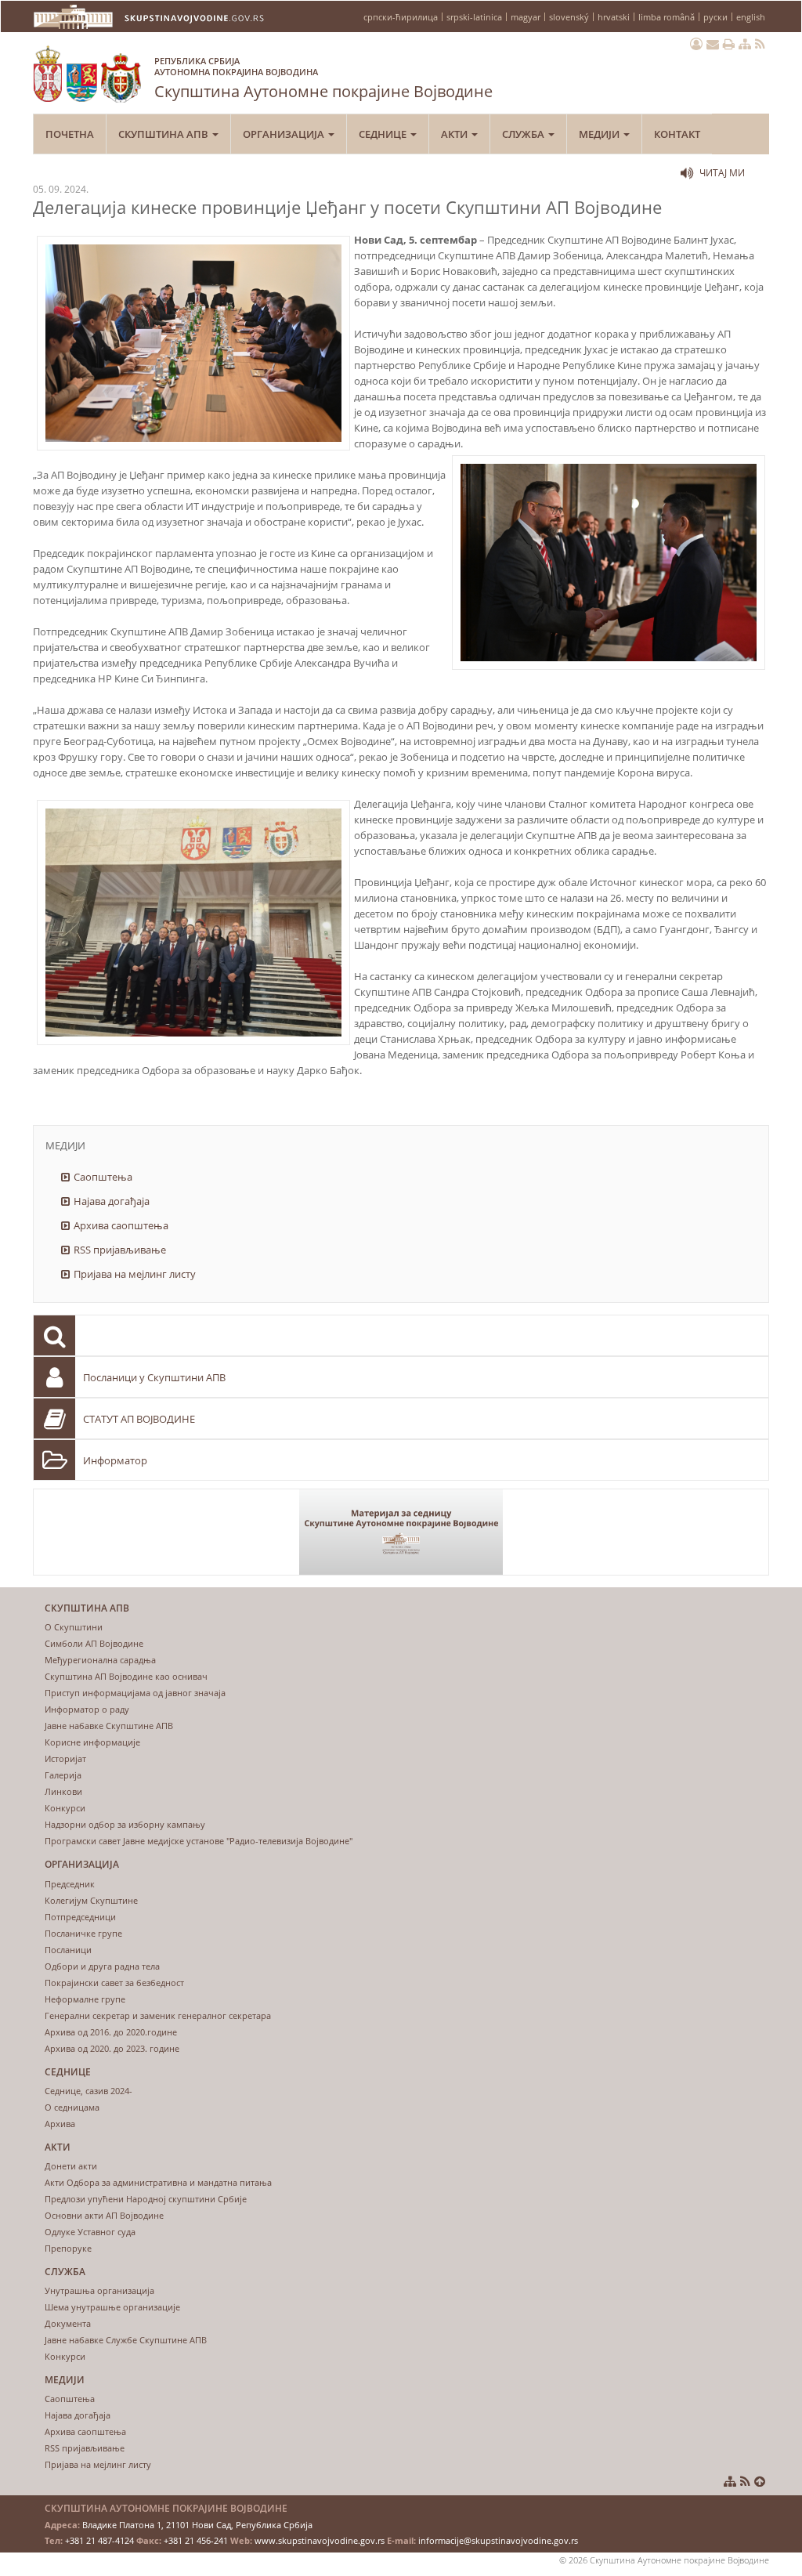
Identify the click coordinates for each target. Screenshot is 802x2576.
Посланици (68, 1950)
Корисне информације (92, 1742)
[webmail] (713, 44)
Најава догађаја (112, 1201)
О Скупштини (74, 1627)
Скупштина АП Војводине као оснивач (126, 1676)
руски (715, 17)
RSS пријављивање (120, 1250)
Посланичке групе (83, 1933)
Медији (600, 134)
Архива (60, 2124)
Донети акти (71, 2166)
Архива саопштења (121, 1225)
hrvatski (614, 17)
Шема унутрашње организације (112, 2307)
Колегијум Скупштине (91, 1900)
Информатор (115, 1460)
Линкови (63, 1791)
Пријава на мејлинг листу (135, 1274)
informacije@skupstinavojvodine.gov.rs (498, 2540)
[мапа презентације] (745, 44)
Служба (524, 134)
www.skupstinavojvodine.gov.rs (320, 2540)
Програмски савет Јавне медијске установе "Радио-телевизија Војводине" (199, 1841)
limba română (667, 17)
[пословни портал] (696, 44)
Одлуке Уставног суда (90, 2232)
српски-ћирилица (401, 17)
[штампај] (729, 44)
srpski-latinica (474, 17)
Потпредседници (80, 1917)
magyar (526, 17)
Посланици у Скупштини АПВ (154, 1377)
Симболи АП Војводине (94, 1643)
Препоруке (68, 2248)
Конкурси (65, 1808)
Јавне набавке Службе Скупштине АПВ (126, 2340)
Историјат (65, 1758)
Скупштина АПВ (164, 134)
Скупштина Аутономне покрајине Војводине (323, 78)
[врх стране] (760, 2481)
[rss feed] (760, 44)
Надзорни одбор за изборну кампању (125, 1824)
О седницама (72, 2107)
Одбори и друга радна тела (102, 1966)
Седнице (384, 134)
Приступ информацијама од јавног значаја (135, 1693)
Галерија (63, 1775)
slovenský (569, 17)
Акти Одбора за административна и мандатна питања (158, 2182)
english (751, 17)
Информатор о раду (87, 1709)
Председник (70, 1884)
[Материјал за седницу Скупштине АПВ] (401, 1532)
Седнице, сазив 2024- (89, 2091)
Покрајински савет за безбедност (114, 1983)
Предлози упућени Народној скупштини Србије (146, 2199)
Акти (455, 134)
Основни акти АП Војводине (104, 2215)
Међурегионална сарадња (100, 1660)
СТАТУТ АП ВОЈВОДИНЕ (139, 1419)
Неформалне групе (85, 1999)
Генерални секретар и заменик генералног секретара (158, 2015)
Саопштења (103, 1177)
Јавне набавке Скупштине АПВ (109, 1726)
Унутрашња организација (99, 2290)
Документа (68, 2323)
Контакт (677, 134)
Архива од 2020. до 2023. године (112, 2048)
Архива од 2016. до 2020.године (111, 2032)
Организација (285, 134)
